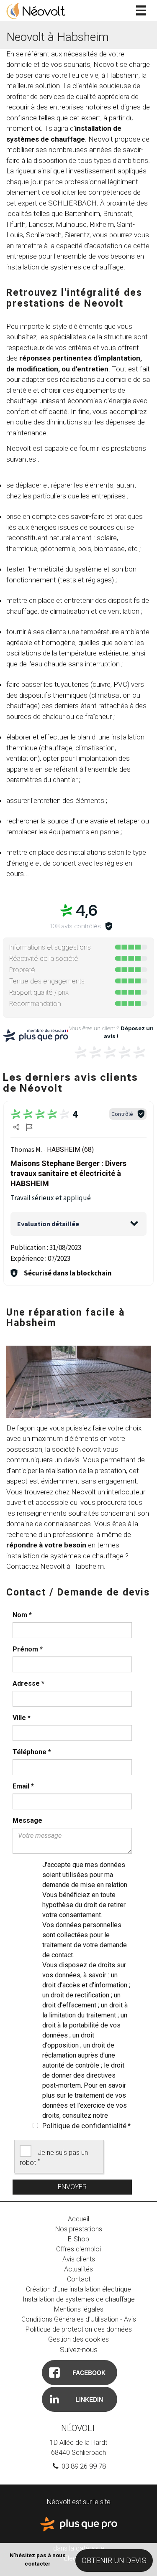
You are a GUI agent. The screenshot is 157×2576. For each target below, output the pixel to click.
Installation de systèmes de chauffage (79, 2299)
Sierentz (77, 235)
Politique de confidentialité (84, 2126)
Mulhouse (71, 224)
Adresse (28, 1683)
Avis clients (79, 2259)
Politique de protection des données (79, 2329)
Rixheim (102, 224)
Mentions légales (79, 2309)
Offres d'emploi (78, 2249)
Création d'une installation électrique (78, 2289)
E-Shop (78, 2239)
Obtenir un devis (114, 2560)
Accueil (78, 2219)
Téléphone (32, 1752)
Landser (41, 224)
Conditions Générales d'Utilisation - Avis (79, 2319)
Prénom (28, 1649)
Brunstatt (118, 213)
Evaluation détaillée (48, 1224)
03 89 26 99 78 (83, 2466)
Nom (22, 1615)
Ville (22, 1718)
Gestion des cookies (78, 2339)
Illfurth (16, 224)
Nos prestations (79, 2229)
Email (23, 1786)
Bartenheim (82, 213)
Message (27, 1820)
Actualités (78, 2269)
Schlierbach (44, 235)
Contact (79, 2279)
